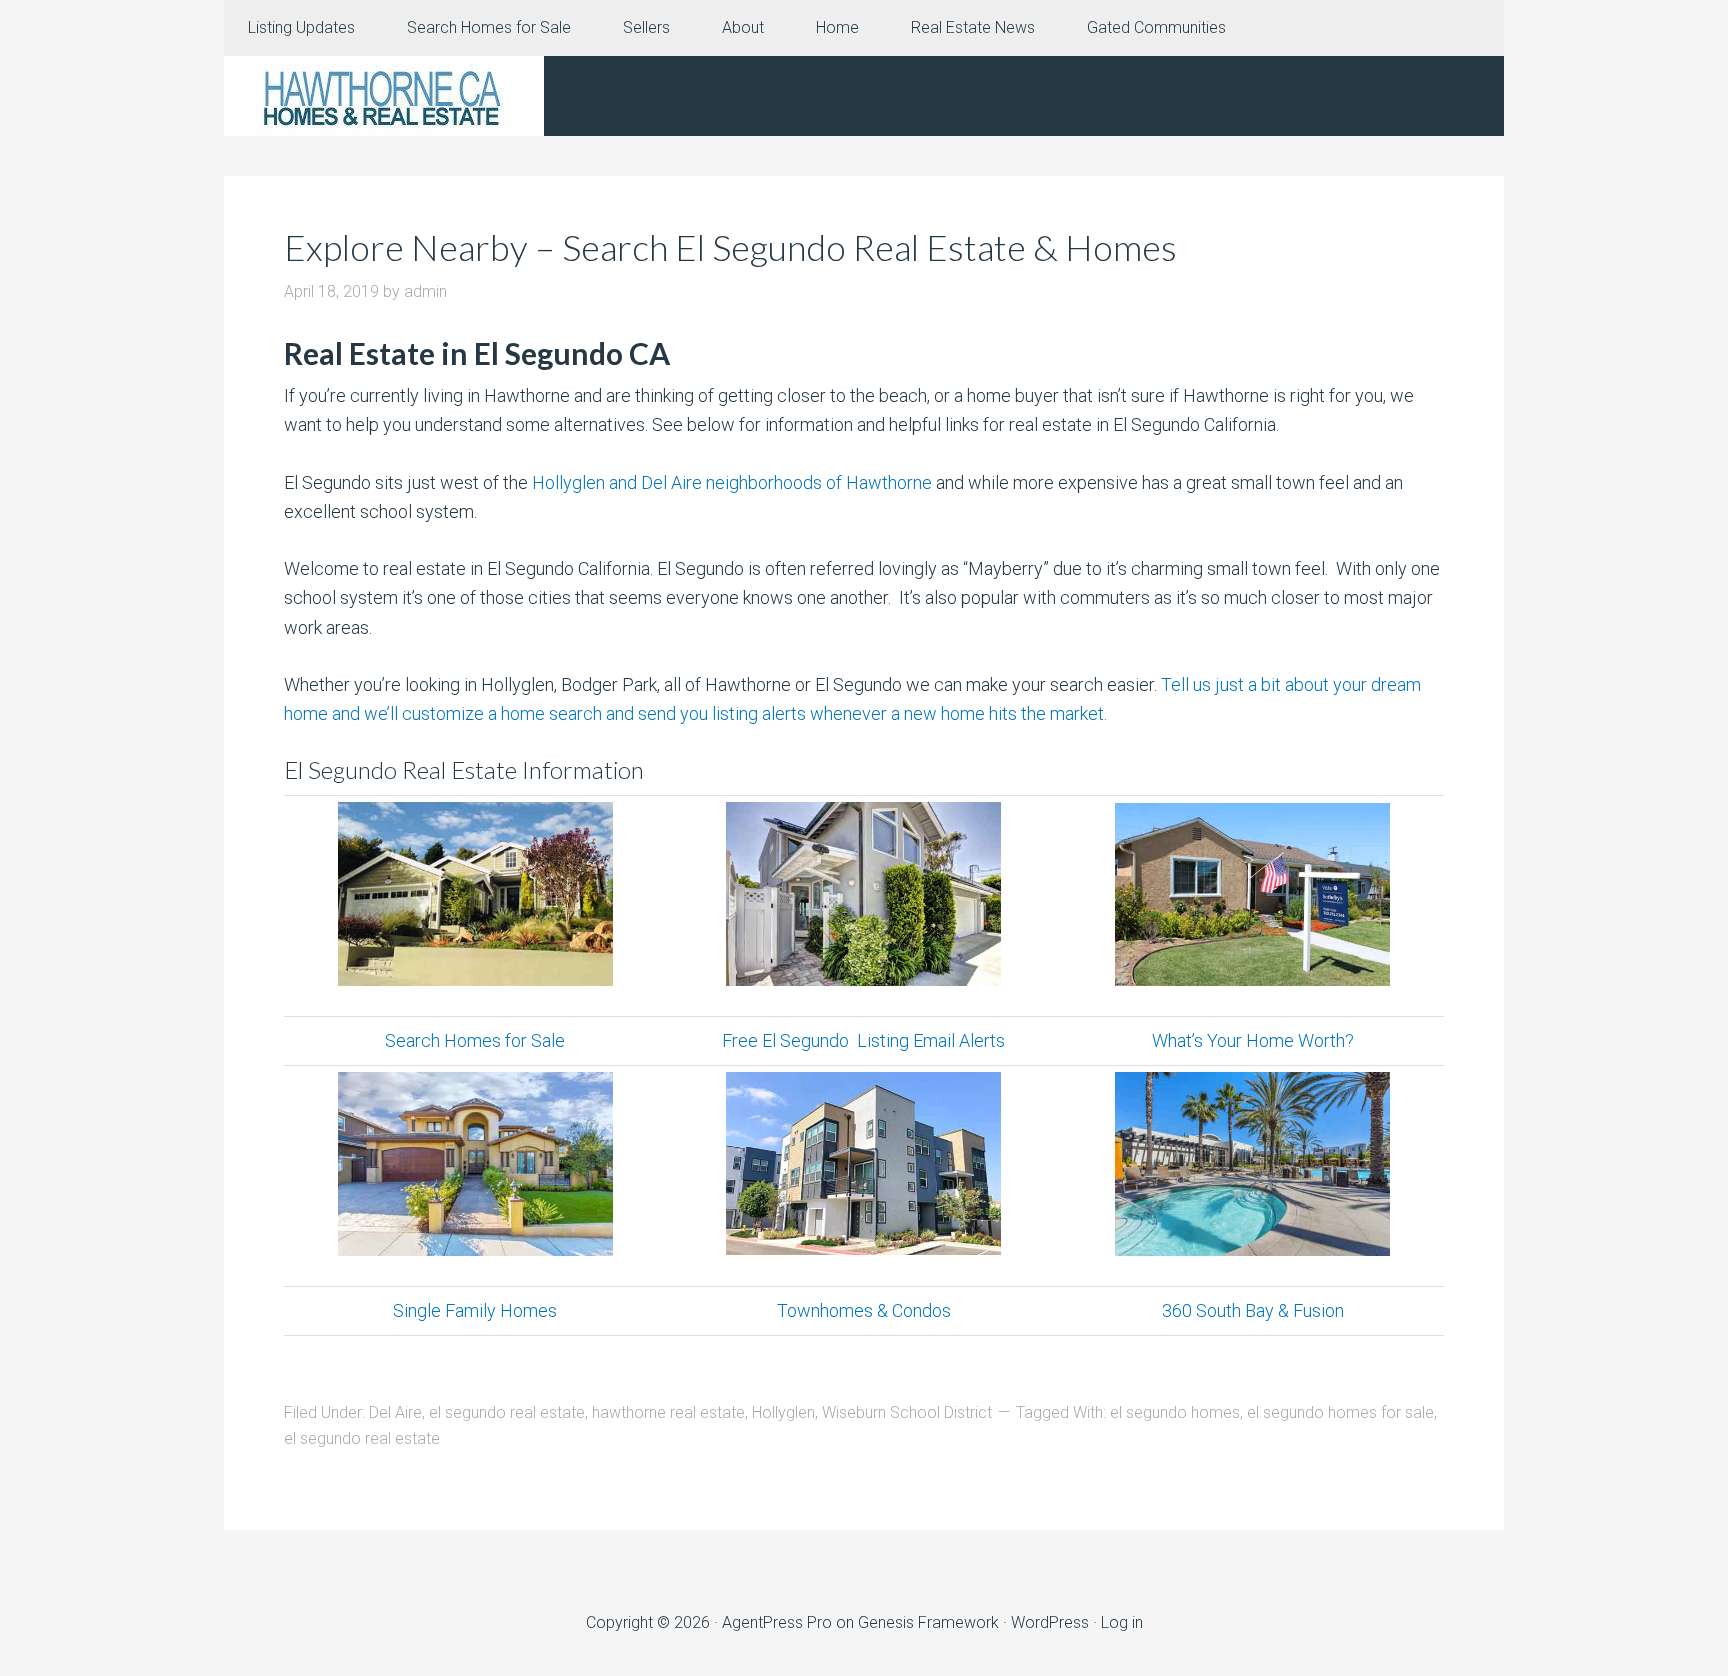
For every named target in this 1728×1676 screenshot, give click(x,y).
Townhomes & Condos (864, 1310)
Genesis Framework (928, 1622)
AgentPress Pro (777, 1622)
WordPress (1050, 1622)
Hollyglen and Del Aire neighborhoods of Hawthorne (732, 482)
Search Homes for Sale (475, 1040)
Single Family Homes (475, 1310)
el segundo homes (1175, 1412)
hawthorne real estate (668, 1412)
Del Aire (395, 1412)
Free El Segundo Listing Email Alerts (863, 1040)
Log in (1122, 1622)
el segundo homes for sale (1340, 1412)
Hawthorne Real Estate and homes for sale (384, 96)
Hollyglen (783, 1412)
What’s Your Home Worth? (1253, 1040)
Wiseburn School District (907, 1412)
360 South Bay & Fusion (1253, 1310)
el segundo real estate (507, 1412)
